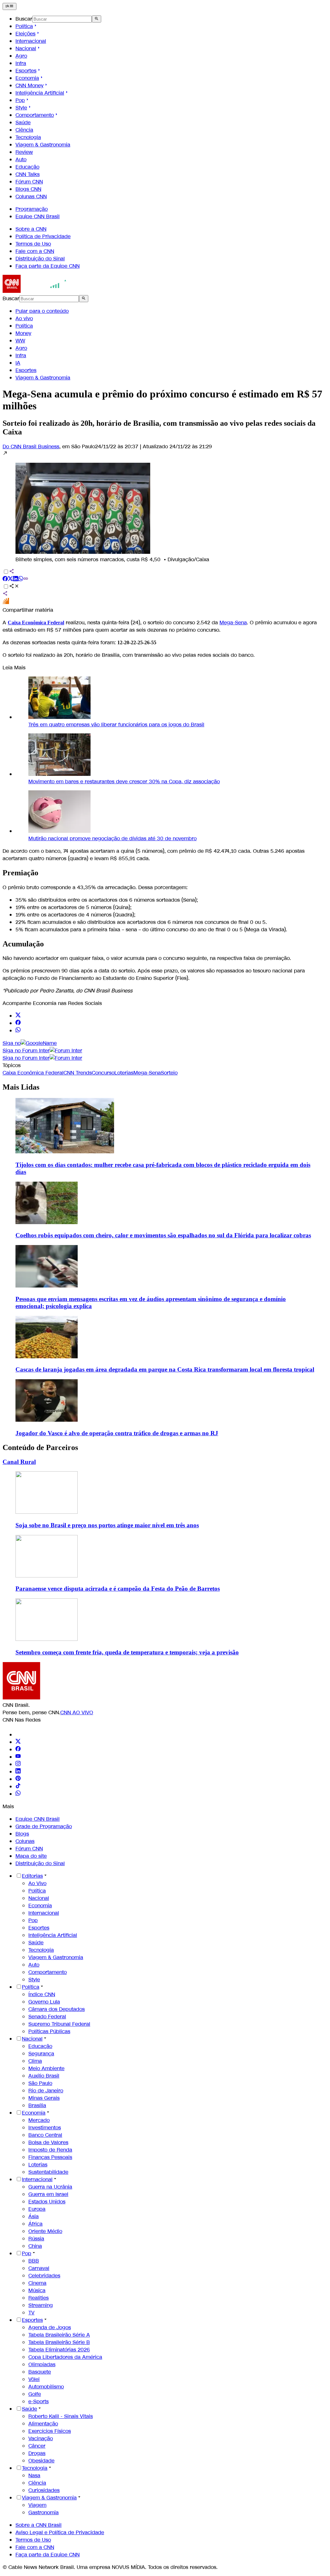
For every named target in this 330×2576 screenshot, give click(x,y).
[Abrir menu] (10, 6)
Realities (39, 2298)
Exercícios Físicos (50, 2431)
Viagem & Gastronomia (43, 145)
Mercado (39, 2120)
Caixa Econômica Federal (36, 623)
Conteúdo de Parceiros (40, 1447)
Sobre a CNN (31, 229)
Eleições (25, 34)
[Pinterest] (18, 1779)
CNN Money (29, 85)
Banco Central (45, 2135)
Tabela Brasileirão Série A (59, 2335)
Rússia (36, 2239)
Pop (20, 100)
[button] (165, 507)
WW (20, 341)
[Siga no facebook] (18, 1023)
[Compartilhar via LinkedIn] (15, 579)
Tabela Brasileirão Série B (59, 2342)
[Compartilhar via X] (10, 579)
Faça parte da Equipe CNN (48, 266)
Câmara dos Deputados (57, 2009)
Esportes (26, 71)
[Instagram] (18, 1764)
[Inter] (19, 1735)
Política (24, 26)
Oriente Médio (45, 2231)
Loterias (38, 2165)
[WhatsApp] (18, 1794)
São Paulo (40, 2083)
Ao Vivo (37, 1883)
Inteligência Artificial (40, 93)
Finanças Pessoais (50, 2157)
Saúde (23, 122)
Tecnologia (28, 137)
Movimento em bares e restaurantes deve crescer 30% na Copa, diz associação (124, 781)
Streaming (41, 2305)
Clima (35, 2061)
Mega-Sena (233, 623)
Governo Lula (44, 2002)
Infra (21, 63)
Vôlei (34, 2379)
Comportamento (35, 115)
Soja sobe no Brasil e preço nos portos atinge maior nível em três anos (107, 1525)
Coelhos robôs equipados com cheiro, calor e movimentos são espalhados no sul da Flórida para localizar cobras (163, 1235)
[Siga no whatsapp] (18, 1031)
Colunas (25, 1841)
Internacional (31, 41)
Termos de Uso (33, 244)
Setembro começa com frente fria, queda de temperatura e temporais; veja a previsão (127, 1652)
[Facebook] (18, 1749)
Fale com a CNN (35, 251)
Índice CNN (42, 1994)
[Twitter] (18, 1742)
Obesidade (41, 2461)
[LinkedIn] (18, 1772)
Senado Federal (47, 2017)
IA (18, 363)
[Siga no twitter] (18, 1016)
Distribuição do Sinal (40, 259)
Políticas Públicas (49, 2031)
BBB (34, 2261)
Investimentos (45, 2128)
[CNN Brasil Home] (38, 291)
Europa (37, 2209)
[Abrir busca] (97, 19)
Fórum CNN (29, 182)
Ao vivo (24, 318)
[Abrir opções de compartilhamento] (14, 587)
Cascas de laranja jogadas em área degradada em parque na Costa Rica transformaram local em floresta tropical (165, 1369)
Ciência (24, 130)
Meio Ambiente (46, 2068)
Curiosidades (44, 2490)
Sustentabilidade (48, 2172)
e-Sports (39, 2401)
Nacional (26, 48)
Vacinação (41, 2438)
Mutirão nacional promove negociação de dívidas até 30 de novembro (112, 838)
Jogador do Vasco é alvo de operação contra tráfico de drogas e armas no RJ (117, 1433)
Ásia (34, 2216)
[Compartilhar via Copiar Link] (26, 579)
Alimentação (43, 2424)
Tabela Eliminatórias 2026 (59, 2350)
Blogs (22, 1834)
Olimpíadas (42, 2364)
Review (24, 152)
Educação (27, 167)
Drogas (37, 2453)
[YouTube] (18, 1757)
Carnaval (39, 2268)
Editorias (32, 1876)
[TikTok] (18, 1786)
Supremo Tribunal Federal (59, 2024)
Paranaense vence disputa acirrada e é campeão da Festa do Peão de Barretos (118, 1589)
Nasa (34, 2475)
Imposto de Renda (50, 2150)
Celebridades (44, 2276)
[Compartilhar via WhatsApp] (21, 579)
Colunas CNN (31, 196)
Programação (32, 209)
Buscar (24, 19)
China (35, 2246)
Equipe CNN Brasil (38, 216)
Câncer (37, 2446)
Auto (21, 159)
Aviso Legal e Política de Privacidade (60, 2532)
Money (23, 333)
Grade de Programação (44, 1826)
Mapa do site (31, 1856)
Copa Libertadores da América (65, 2357)
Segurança (41, 2054)
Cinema (37, 2283)
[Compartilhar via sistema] (5, 594)
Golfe (35, 2394)
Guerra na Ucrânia (50, 2187)
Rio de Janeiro (46, 2091)
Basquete (40, 2372)
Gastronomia (44, 2512)
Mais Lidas (21, 1087)
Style (21, 108)
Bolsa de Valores (48, 2142)
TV (31, 2313)
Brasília (37, 2105)
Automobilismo (46, 2387)
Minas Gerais (44, 2098)
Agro (21, 56)
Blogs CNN (28, 189)
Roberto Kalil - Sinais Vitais (61, 2416)
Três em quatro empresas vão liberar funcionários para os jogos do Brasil (116, 725)
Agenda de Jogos (50, 2327)
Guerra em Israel (48, 2194)
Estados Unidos (47, 2202)
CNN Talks (28, 174)
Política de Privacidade (43, 236)
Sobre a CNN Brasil (39, 2525)
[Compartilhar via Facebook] (5, 579)
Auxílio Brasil (44, 2076)
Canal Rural (19, 1462)
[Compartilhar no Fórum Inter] (6, 603)
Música (37, 2290)
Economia (27, 78)
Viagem (37, 2505)
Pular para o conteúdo (42, 311)
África (35, 2224)
